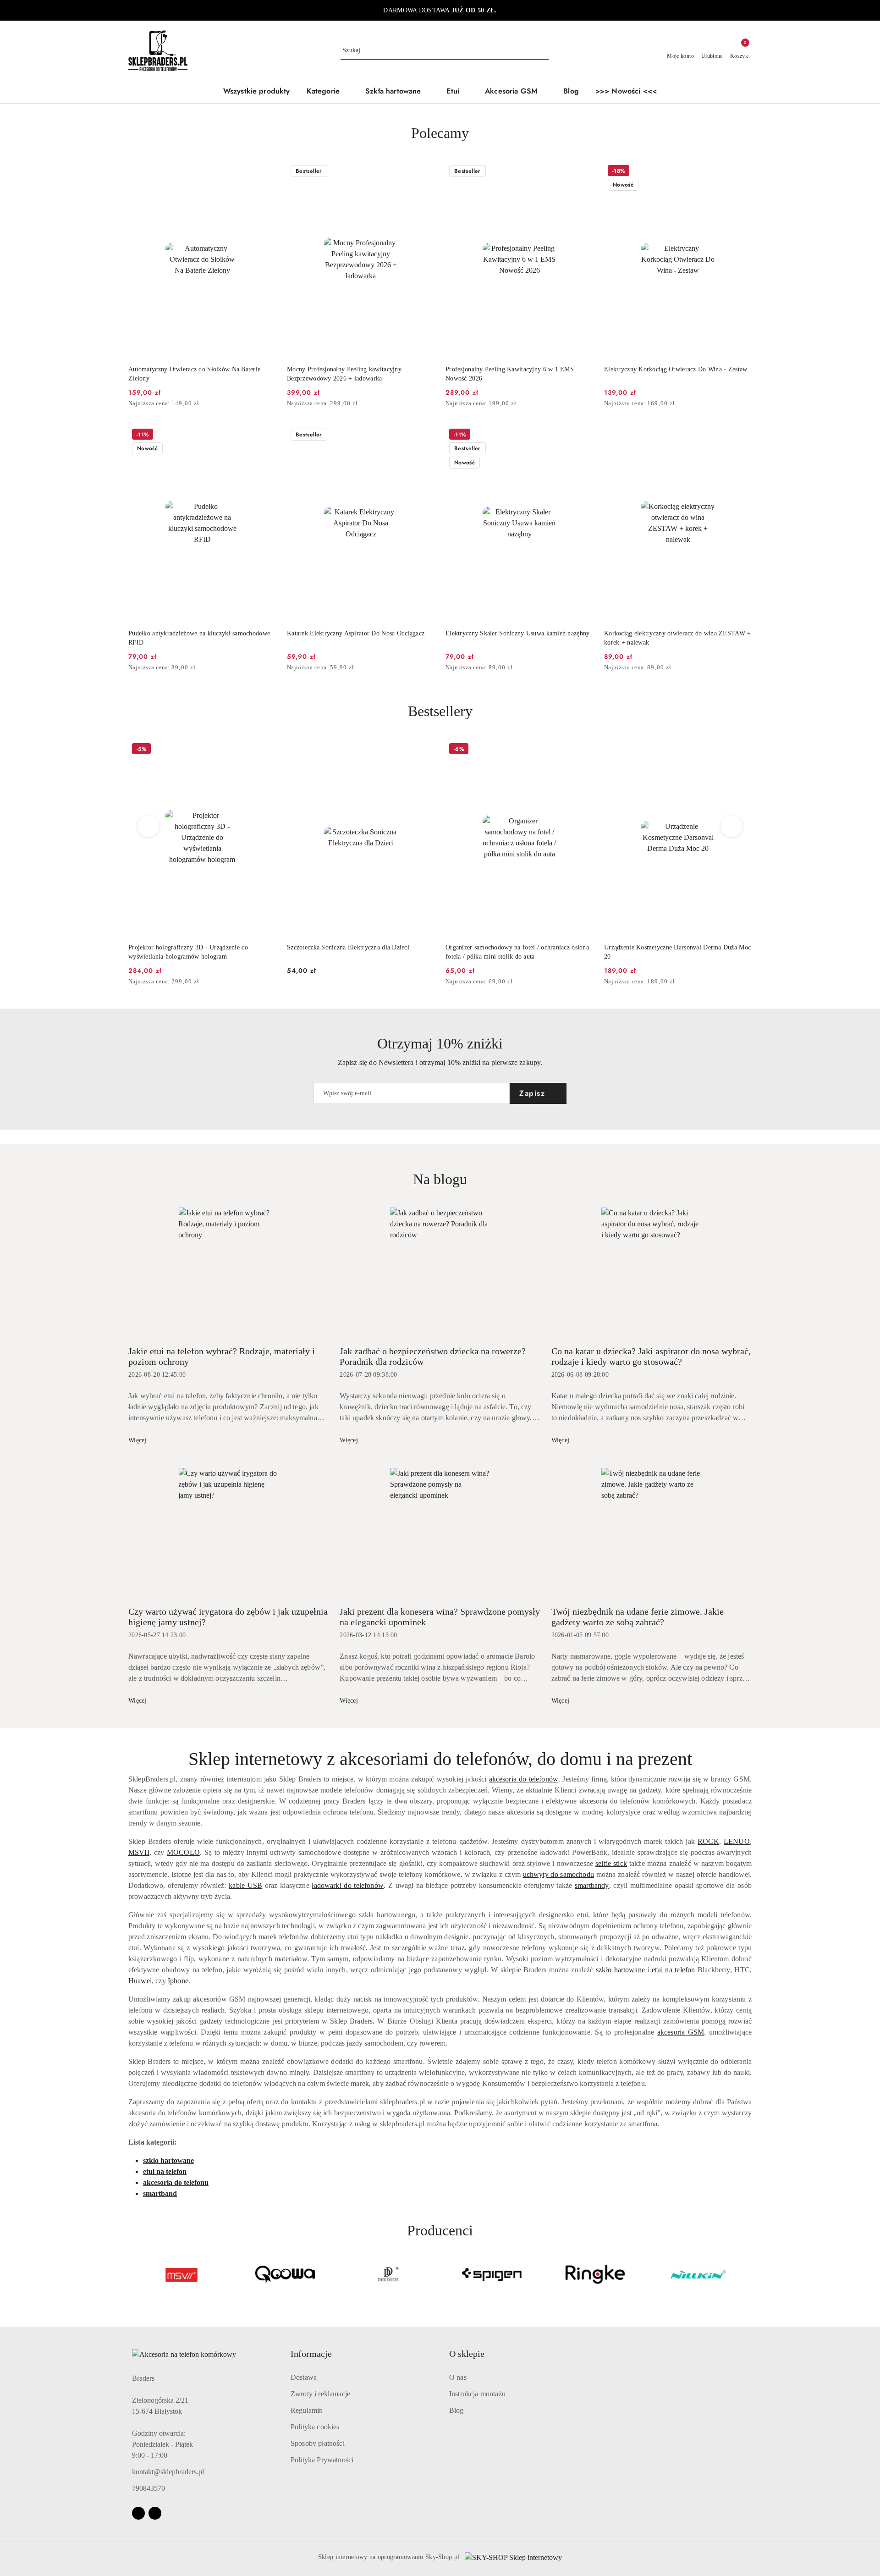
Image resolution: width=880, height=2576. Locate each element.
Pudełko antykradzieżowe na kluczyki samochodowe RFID (199, 638)
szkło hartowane (620, 1970)
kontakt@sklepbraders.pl (168, 2472)
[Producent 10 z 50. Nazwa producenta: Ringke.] (595, 2274)
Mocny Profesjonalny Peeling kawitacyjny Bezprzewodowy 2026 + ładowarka (344, 374)
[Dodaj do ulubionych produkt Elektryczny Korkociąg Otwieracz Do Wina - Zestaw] (741, 172)
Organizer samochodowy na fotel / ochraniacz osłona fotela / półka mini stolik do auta (517, 952)
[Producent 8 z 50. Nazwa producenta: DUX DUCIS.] (388, 2274)
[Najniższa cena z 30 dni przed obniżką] (273, 404)
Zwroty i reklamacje (320, 2394)
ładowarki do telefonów (348, 1885)
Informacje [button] (311, 2354)
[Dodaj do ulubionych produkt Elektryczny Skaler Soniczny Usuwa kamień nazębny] (583, 436)
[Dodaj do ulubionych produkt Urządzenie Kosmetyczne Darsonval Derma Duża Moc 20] (741, 750)
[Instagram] (155, 2513)
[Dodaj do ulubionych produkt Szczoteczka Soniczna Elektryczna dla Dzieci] (424, 750)
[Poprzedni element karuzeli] (132, 2274)
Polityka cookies (315, 2427)
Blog (456, 2410)
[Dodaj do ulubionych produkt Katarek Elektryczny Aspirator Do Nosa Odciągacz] (424, 436)
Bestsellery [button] (440, 711)
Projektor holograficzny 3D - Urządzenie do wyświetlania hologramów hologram (188, 952)
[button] (328, 92)
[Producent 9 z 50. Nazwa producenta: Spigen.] (492, 2274)
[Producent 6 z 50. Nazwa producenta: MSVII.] (181, 2274)
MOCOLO (183, 1852)
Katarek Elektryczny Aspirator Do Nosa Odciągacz (356, 633)
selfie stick (611, 1863)
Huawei (140, 1981)
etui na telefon (673, 1970)
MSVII (139, 1852)
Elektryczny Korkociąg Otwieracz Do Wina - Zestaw (676, 369)
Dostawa (304, 2377)
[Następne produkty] (732, 826)
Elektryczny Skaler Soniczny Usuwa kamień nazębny (517, 633)
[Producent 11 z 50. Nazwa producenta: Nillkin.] (698, 2274)
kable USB (245, 1885)
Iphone (178, 1981)
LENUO (737, 1841)
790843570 (148, 2488)
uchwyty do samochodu (558, 1874)
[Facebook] (138, 2513)
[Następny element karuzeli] (748, 2274)
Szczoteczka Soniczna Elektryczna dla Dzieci (348, 947)
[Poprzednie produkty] (149, 826)
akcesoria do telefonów (524, 1779)
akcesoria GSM (681, 2032)
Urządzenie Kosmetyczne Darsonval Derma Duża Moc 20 (677, 952)
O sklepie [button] (467, 2354)
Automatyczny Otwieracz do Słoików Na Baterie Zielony (194, 374)
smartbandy (592, 1885)
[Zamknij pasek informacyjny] (748, 11)
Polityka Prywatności (322, 2460)
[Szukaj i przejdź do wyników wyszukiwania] (543, 50)
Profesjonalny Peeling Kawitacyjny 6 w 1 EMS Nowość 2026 (510, 374)
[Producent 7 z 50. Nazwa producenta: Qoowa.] (285, 2274)
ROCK (708, 1841)
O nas (458, 2377)
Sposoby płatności (318, 2443)
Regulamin (307, 2410)
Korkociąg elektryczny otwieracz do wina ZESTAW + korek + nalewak (677, 638)
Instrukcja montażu (477, 2394)
